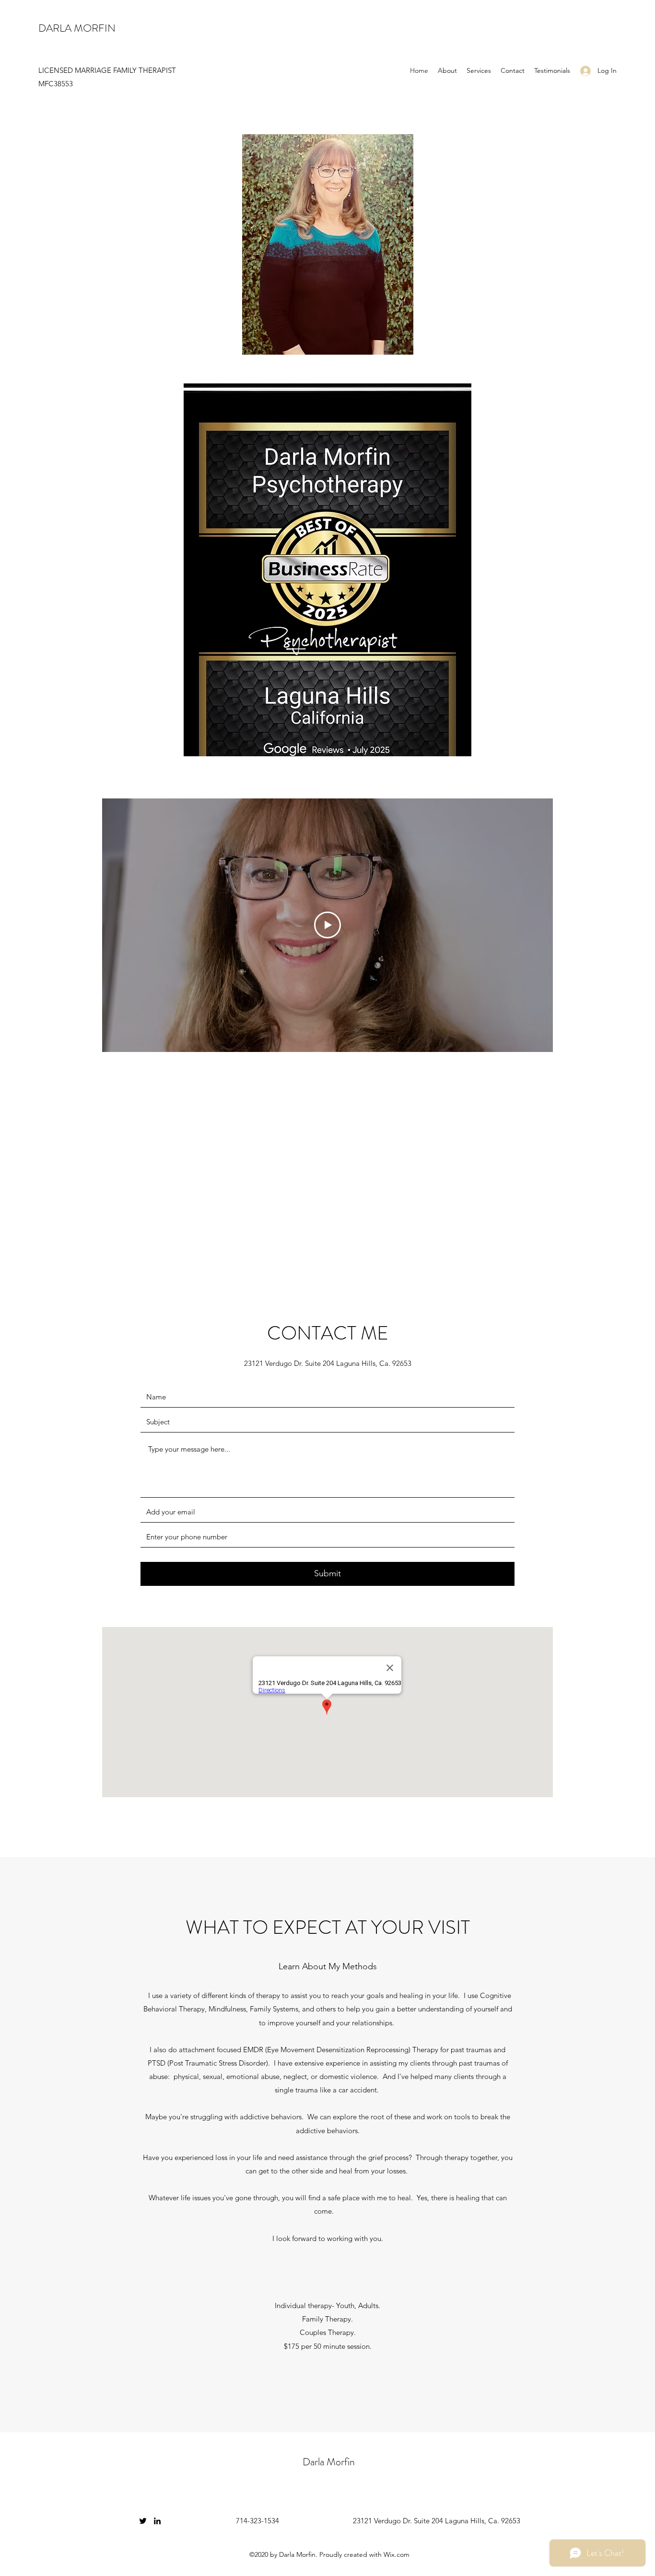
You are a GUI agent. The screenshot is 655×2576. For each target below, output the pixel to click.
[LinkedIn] (157, 2521)
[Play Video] (327, 925)
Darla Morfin (329, 2462)
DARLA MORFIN (77, 28)
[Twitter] (143, 2521)
